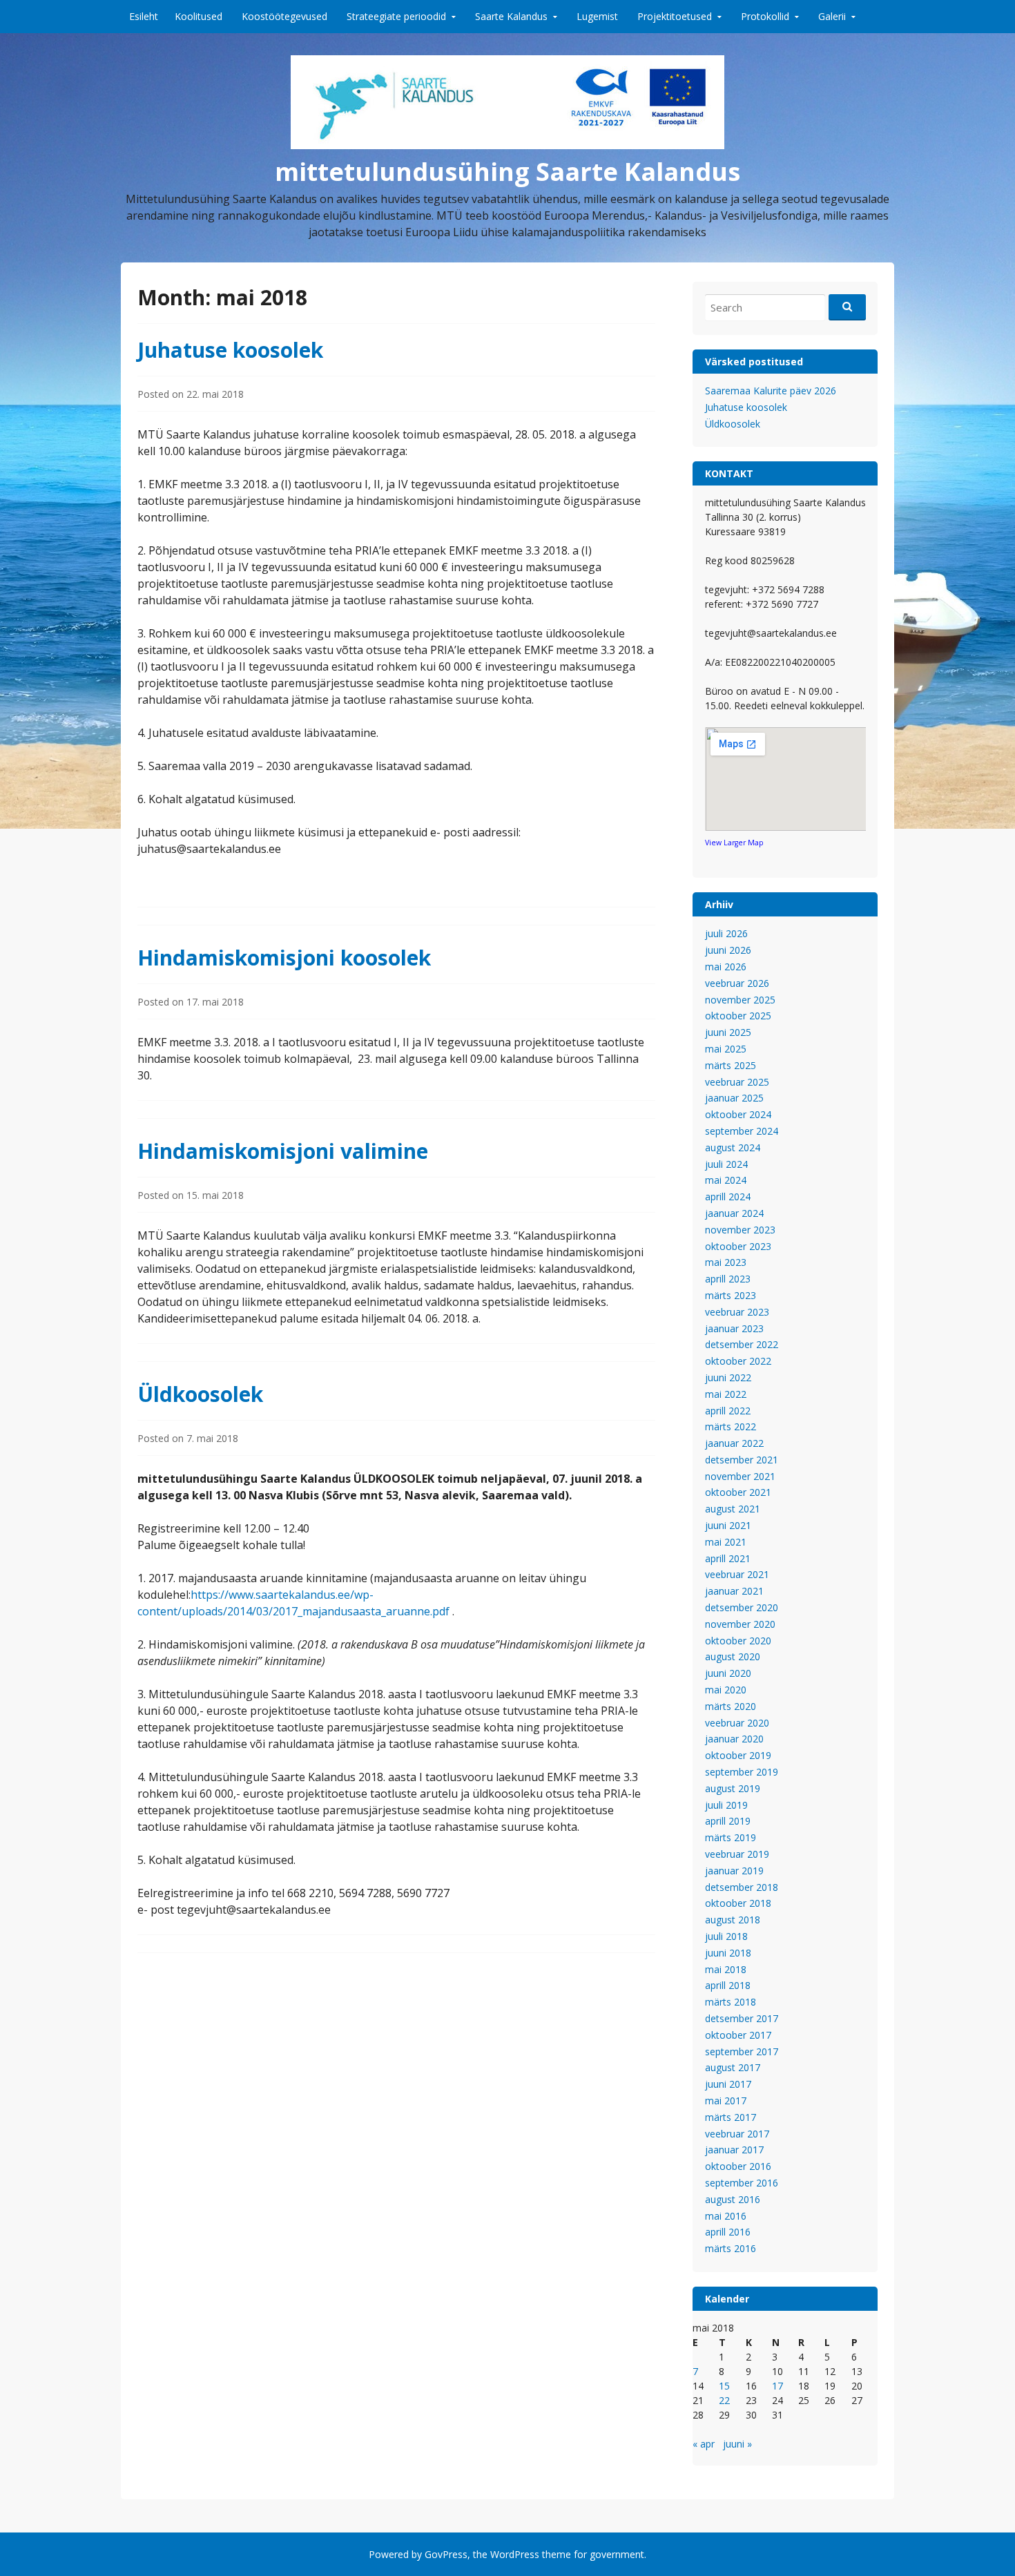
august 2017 (733, 2067)
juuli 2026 (726, 933)
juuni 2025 (728, 1032)
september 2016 (742, 2183)
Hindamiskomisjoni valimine (283, 1151)
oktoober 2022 (738, 1361)
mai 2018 (726, 1969)
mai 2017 (726, 2101)
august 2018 (733, 1920)
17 (777, 2386)
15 (724, 2386)
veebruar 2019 (737, 1854)
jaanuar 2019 (734, 1871)
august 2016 (733, 2199)
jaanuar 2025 (734, 1098)
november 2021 (740, 1476)
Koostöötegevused (284, 16)
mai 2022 (726, 1394)
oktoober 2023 (738, 1246)
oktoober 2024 (738, 1114)
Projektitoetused (675, 16)
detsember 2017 (742, 2018)
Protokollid (765, 16)
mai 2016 (726, 2216)
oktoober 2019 (738, 1755)
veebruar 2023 (737, 1312)
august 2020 (733, 1656)
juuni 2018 (728, 1953)
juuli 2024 (726, 1164)
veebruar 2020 (737, 1723)
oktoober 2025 (738, 1016)
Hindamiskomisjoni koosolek (284, 958)
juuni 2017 (728, 2084)
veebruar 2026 (737, 983)
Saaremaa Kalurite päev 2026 (771, 391)
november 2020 (740, 1624)
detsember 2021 (742, 1460)
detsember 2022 (742, 1344)
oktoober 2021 (738, 1492)
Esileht (144, 16)
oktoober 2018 (738, 1903)
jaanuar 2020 (734, 1739)
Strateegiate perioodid (396, 16)
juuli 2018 (726, 1936)
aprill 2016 (728, 2232)
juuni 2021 (728, 1525)
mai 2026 (726, 967)
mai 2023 (726, 1262)
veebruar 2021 (737, 1574)
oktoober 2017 (738, 2035)
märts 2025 (731, 1065)
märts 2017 (731, 2117)
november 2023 (740, 1230)
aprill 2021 (728, 1558)
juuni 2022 (728, 1377)
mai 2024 (726, 1180)
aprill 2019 (728, 1821)
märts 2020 (731, 1706)
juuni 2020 (728, 1673)
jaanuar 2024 (734, 1213)
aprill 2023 (728, 1279)
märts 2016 (731, 2248)
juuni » (737, 2444)
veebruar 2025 (737, 1082)
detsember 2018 (742, 1887)
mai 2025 (726, 1049)
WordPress (515, 2554)
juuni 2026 (728, 950)
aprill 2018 (728, 1985)
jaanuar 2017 (734, 2150)
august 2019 (733, 1788)
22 (724, 2400)
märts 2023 (731, 1295)
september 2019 (742, 1772)
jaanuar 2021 (734, 1591)
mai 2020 (726, 1690)
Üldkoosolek (200, 1394)
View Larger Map (734, 843)
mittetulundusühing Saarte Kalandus (507, 172)
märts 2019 (731, 1837)
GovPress (446, 2554)
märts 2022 (731, 1426)
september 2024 (742, 1131)
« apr (704, 2444)
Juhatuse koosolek (230, 350)
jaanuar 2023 (734, 1328)
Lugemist (597, 16)
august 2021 (733, 1509)
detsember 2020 (742, 1607)
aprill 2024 (728, 1196)
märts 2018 (731, 2002)
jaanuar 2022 (734, 1443)
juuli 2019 (726, 1805)
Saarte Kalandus (511, 16)
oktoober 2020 (738, 1641)
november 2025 (740, 1000)
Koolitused (199, 16)
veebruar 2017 (737, 2134)
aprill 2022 (728, 1411)
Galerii (832, 16)
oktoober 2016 (738, 2166)
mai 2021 (726, 1542)
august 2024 (733, 1147)
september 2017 (742, 2051)
